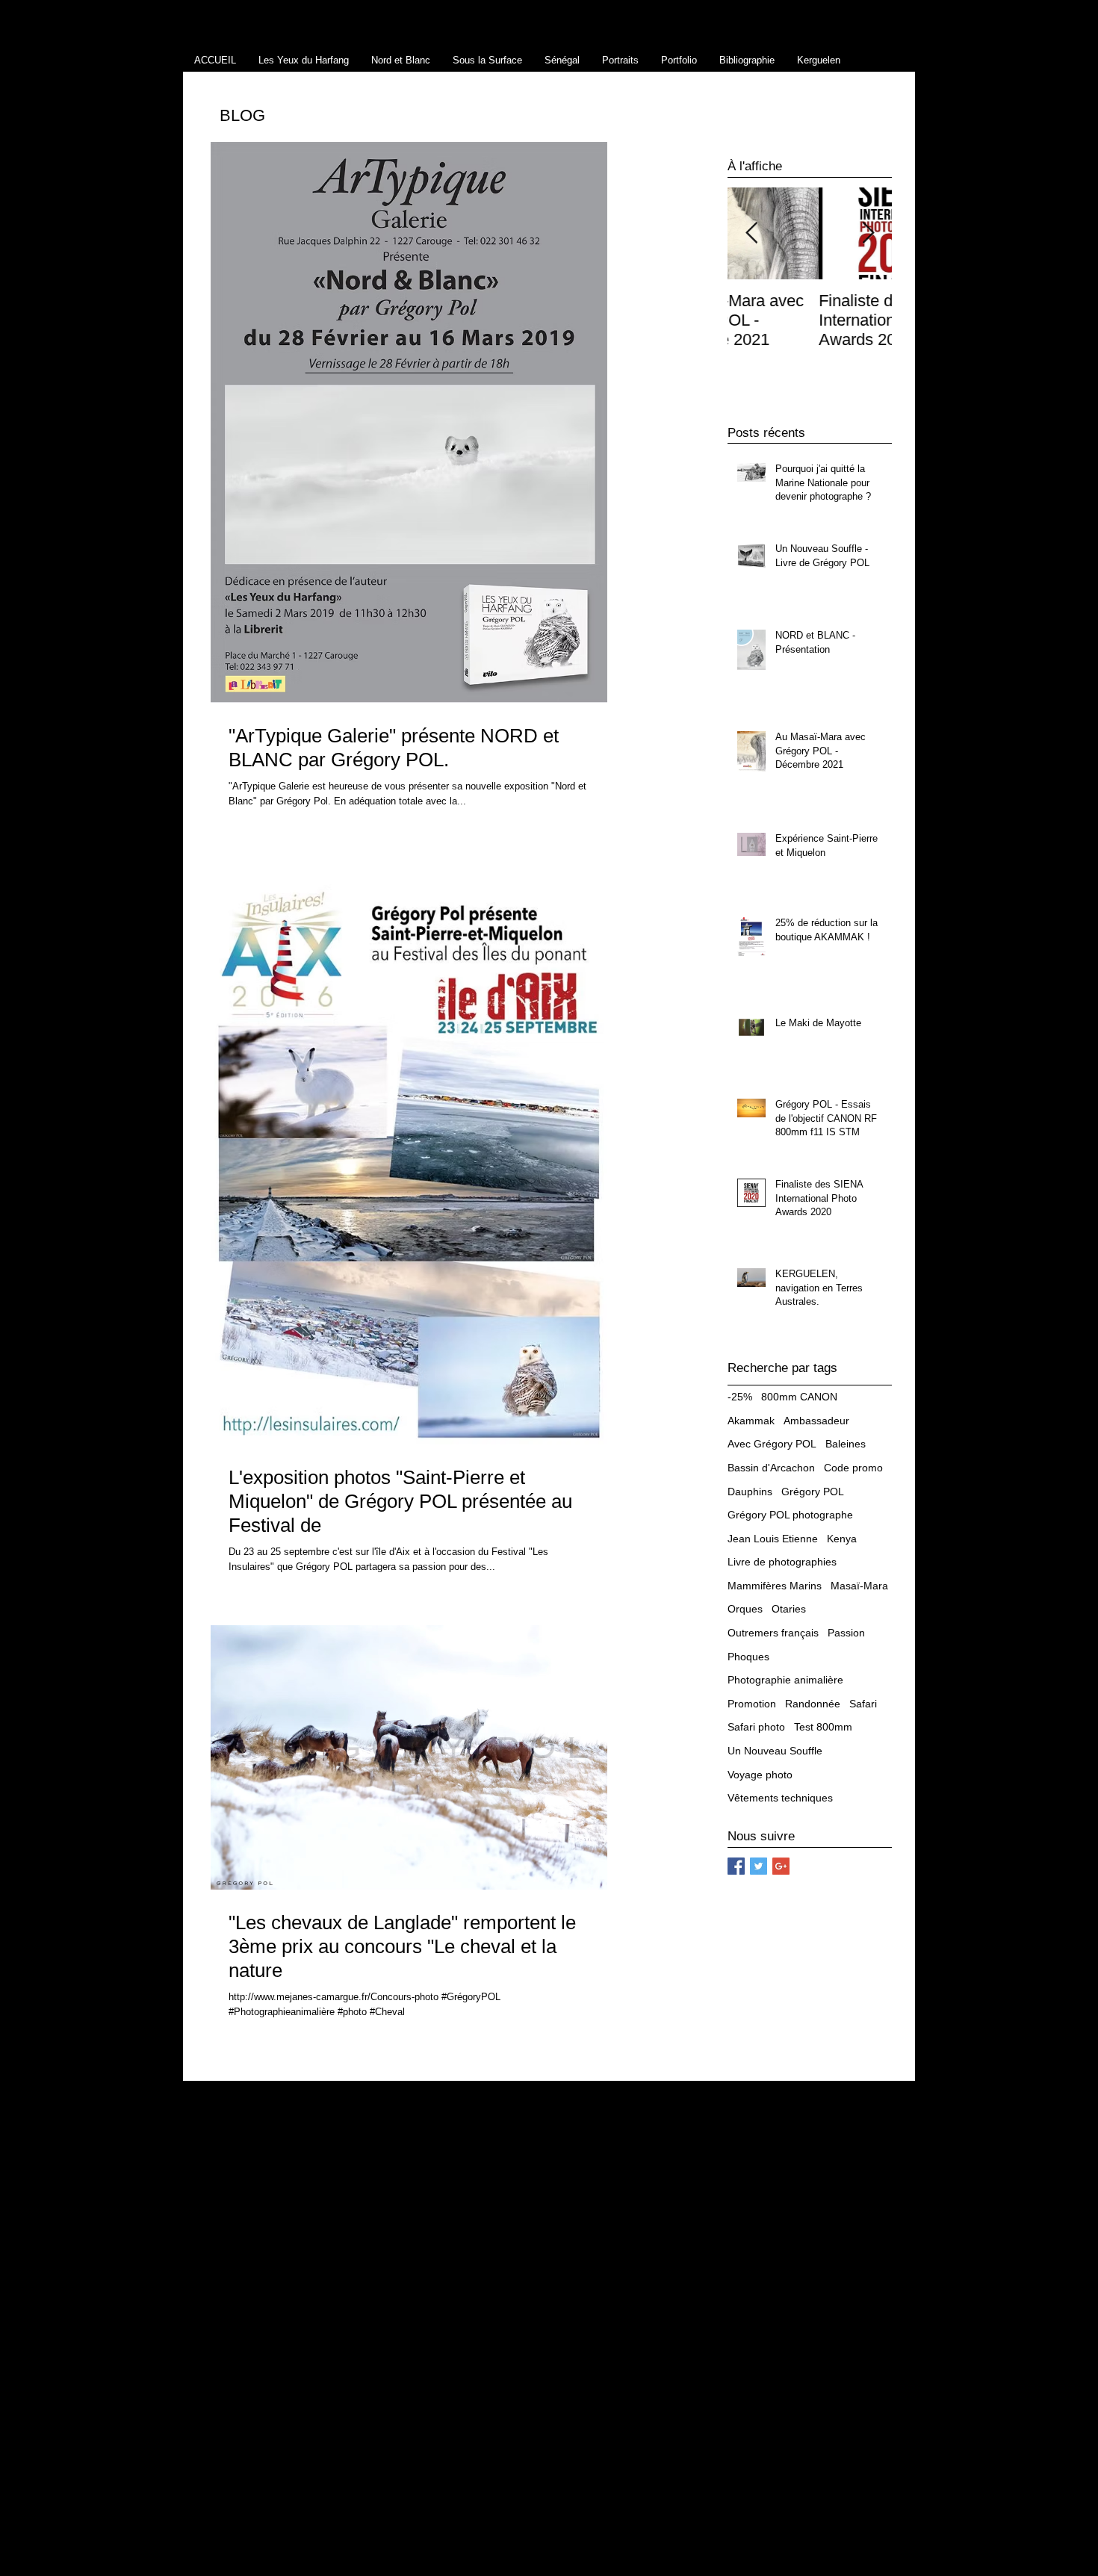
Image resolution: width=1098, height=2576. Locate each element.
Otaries (789, 1609)
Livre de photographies (782, 1562)
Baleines (846, 1444)
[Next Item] (868, 233)
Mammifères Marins (775, 1586)
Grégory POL (813, 1492)
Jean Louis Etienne (773, 1539)
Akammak (751, 1421)
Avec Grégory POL (772, 1444)
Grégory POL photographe (790, 1515)
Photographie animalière (785, 1680)
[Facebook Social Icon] (736, 1866)
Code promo (853, 1468)
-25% (740, 1397)
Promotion (752, 1704)
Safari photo (756, 1727)
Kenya (842, 1539)
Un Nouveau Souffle (775, 1751)
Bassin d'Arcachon (771, 1468)
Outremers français (773, 1633)
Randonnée (813, 1704)
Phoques (748, 1657)
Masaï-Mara (859, 1586)
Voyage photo (760, 1775)
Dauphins (750, 1492)
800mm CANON (799, 1397)
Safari (863, 1704)
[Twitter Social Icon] (759, 1866)
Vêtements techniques (780, 1798)
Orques (745, 1609)
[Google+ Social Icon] (781, 1866)
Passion (846, 1633)
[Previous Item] (751, 233)
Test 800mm (823, 1727)
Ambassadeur (816, 1421)
